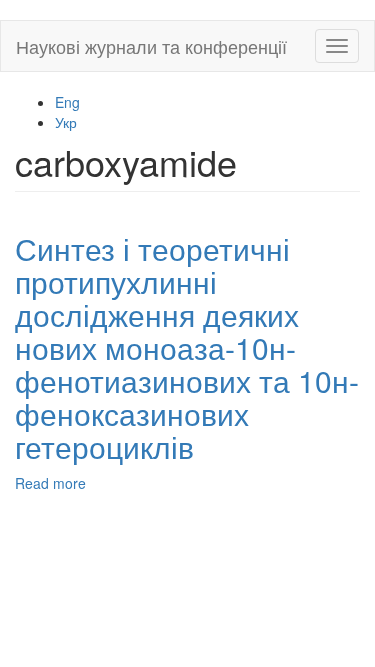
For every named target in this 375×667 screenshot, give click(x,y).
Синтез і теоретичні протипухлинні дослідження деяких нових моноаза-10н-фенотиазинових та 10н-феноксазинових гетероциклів (187, 347)
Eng (67, 102)
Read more (50, 483)
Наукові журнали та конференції (151, 46)
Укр (66, 122)
